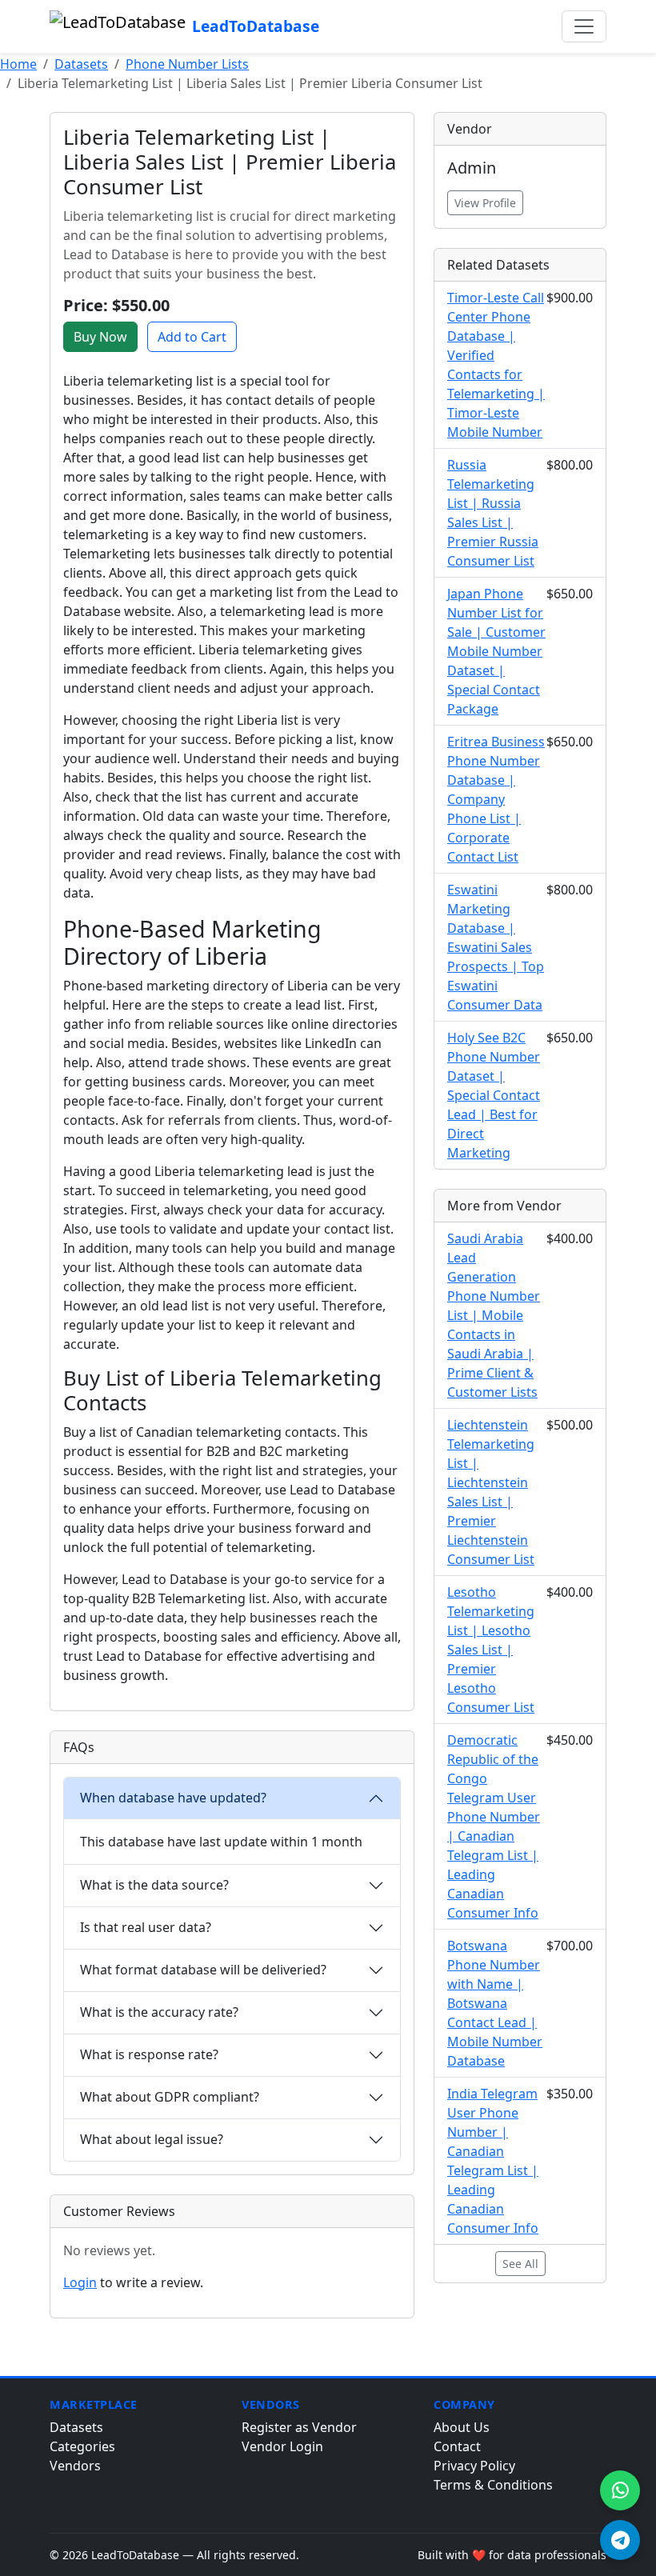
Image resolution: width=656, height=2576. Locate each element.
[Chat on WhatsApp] (620, 2490)
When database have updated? (173, 1798)
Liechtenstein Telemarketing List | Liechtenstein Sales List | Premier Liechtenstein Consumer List (491, 1492)
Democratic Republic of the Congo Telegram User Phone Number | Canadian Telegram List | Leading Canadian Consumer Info (494, 1826)
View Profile (485, 203)
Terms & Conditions (493, 2485)
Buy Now (100, 337)
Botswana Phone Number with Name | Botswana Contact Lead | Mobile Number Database (495, 2003)
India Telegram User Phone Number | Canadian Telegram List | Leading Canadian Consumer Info (493, 2161)
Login (80, 2282)
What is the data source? (154, 1885)
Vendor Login (282, 2446)
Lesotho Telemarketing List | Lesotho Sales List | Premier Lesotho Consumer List (491, 1650)
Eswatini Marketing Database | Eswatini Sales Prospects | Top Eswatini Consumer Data (496, 947)
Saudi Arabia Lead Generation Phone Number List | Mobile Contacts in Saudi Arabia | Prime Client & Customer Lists (494, 1315)
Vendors (75, 2466)
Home (18, 64)
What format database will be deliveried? (203, 1970)
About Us (462, 2427)
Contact (457, 2446)
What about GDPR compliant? (170, 2097)
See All (520, 2264)
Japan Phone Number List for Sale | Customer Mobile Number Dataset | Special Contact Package (496, 651)
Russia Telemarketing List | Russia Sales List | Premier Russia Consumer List (493, 513)
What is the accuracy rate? (159, 2012)
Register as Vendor (299, 2427)
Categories (82, 2446)
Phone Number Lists (187, 64)
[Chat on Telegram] (620, 2540)
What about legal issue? (152, 2139)
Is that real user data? (146, 1927)
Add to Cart (192, 337)
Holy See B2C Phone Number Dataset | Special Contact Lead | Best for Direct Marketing (494, 1095)
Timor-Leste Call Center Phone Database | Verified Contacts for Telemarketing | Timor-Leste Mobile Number (496, 365)
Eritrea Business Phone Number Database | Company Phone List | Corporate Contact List (496, 799)
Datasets (81, 64)
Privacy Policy (474, 2466)
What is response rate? (149, 2054)
